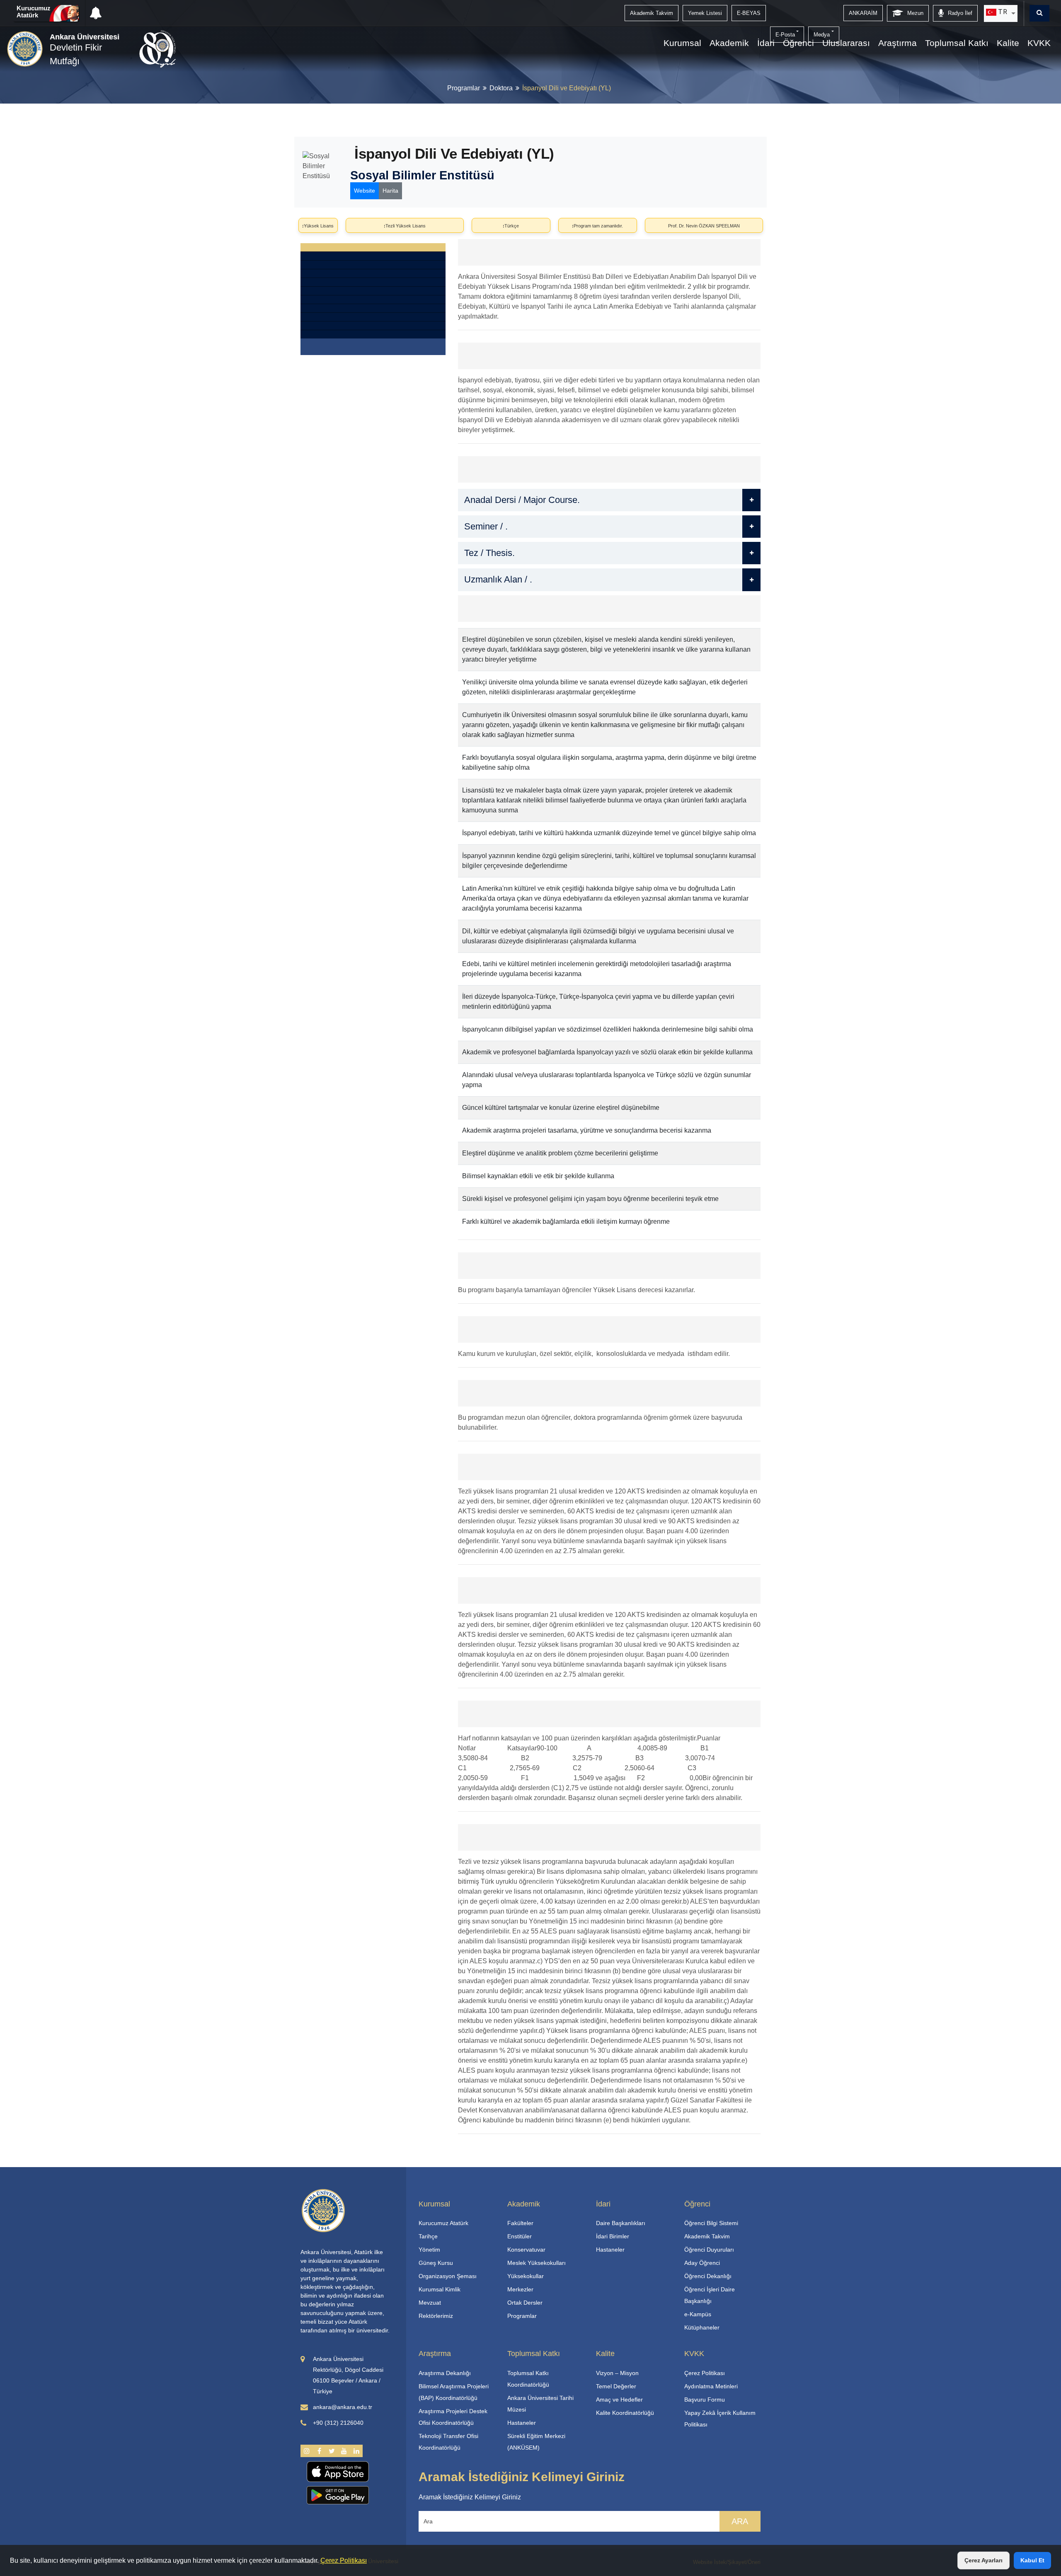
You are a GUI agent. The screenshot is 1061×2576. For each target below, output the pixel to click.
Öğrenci (798, 43)
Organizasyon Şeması (448, 2276)
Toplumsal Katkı (957, 43)
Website (365, 191)
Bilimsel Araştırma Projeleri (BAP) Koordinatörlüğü (454, 2392)
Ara (740, 2521)
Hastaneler (610, 2250)
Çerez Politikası (344, 2560)
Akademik (729, 43)
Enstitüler (520, 2236)
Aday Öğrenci (702, 2263)
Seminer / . (486, 526)
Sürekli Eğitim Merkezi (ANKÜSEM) (536, 2442)
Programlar (464, 88)
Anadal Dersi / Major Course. (522, 500)
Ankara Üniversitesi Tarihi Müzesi (540, 2404)
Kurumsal (682, 43)
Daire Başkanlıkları (621, 2223)
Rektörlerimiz (436, 2316)
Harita (390, 191)
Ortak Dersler (525, 2303)
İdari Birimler (613, 2236)
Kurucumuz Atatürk (34, 12)
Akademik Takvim (707, 2236)
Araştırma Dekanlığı (445, 2373)
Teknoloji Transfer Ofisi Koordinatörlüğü (448, 2442)
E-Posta (785, 35)
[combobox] (1001, 13)
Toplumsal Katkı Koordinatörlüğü (528, 2379)
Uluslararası (846, 43)
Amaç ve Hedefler (619, 2400)
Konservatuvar (526, 2250)
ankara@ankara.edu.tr (343, 2407)
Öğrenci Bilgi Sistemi (711, 2223)
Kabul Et (1032, 2560)
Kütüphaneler (702, 2327)
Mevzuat (430, 2303)
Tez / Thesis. (489, 553)
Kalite (1008, 43)
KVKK (1039, 43)
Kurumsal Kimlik (440, 2289)
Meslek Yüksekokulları (537, 2263)
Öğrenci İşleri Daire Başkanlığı (710, 2295)
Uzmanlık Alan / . (498, 579)
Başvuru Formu (705, 2400)
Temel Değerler (616, 2386)
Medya (822, 35)
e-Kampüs (698, 2314)
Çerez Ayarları (983, 2560)
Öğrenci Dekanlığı (708, 2276)
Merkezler (520, 2289)
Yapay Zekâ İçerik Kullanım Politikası (720, 2419)
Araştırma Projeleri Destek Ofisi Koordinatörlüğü (453, 2417)
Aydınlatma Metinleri (711, 2386)
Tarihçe (428, 2236)
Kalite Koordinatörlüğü (625, 2413)
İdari (766, 43)
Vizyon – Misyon (617, 2373)
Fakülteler (520, 2223)
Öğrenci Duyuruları (709, 2250)
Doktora (501, 88)
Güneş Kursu (436, 2263)
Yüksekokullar (526, 2276)
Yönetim (429, 2250)
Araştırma (897, 43)
